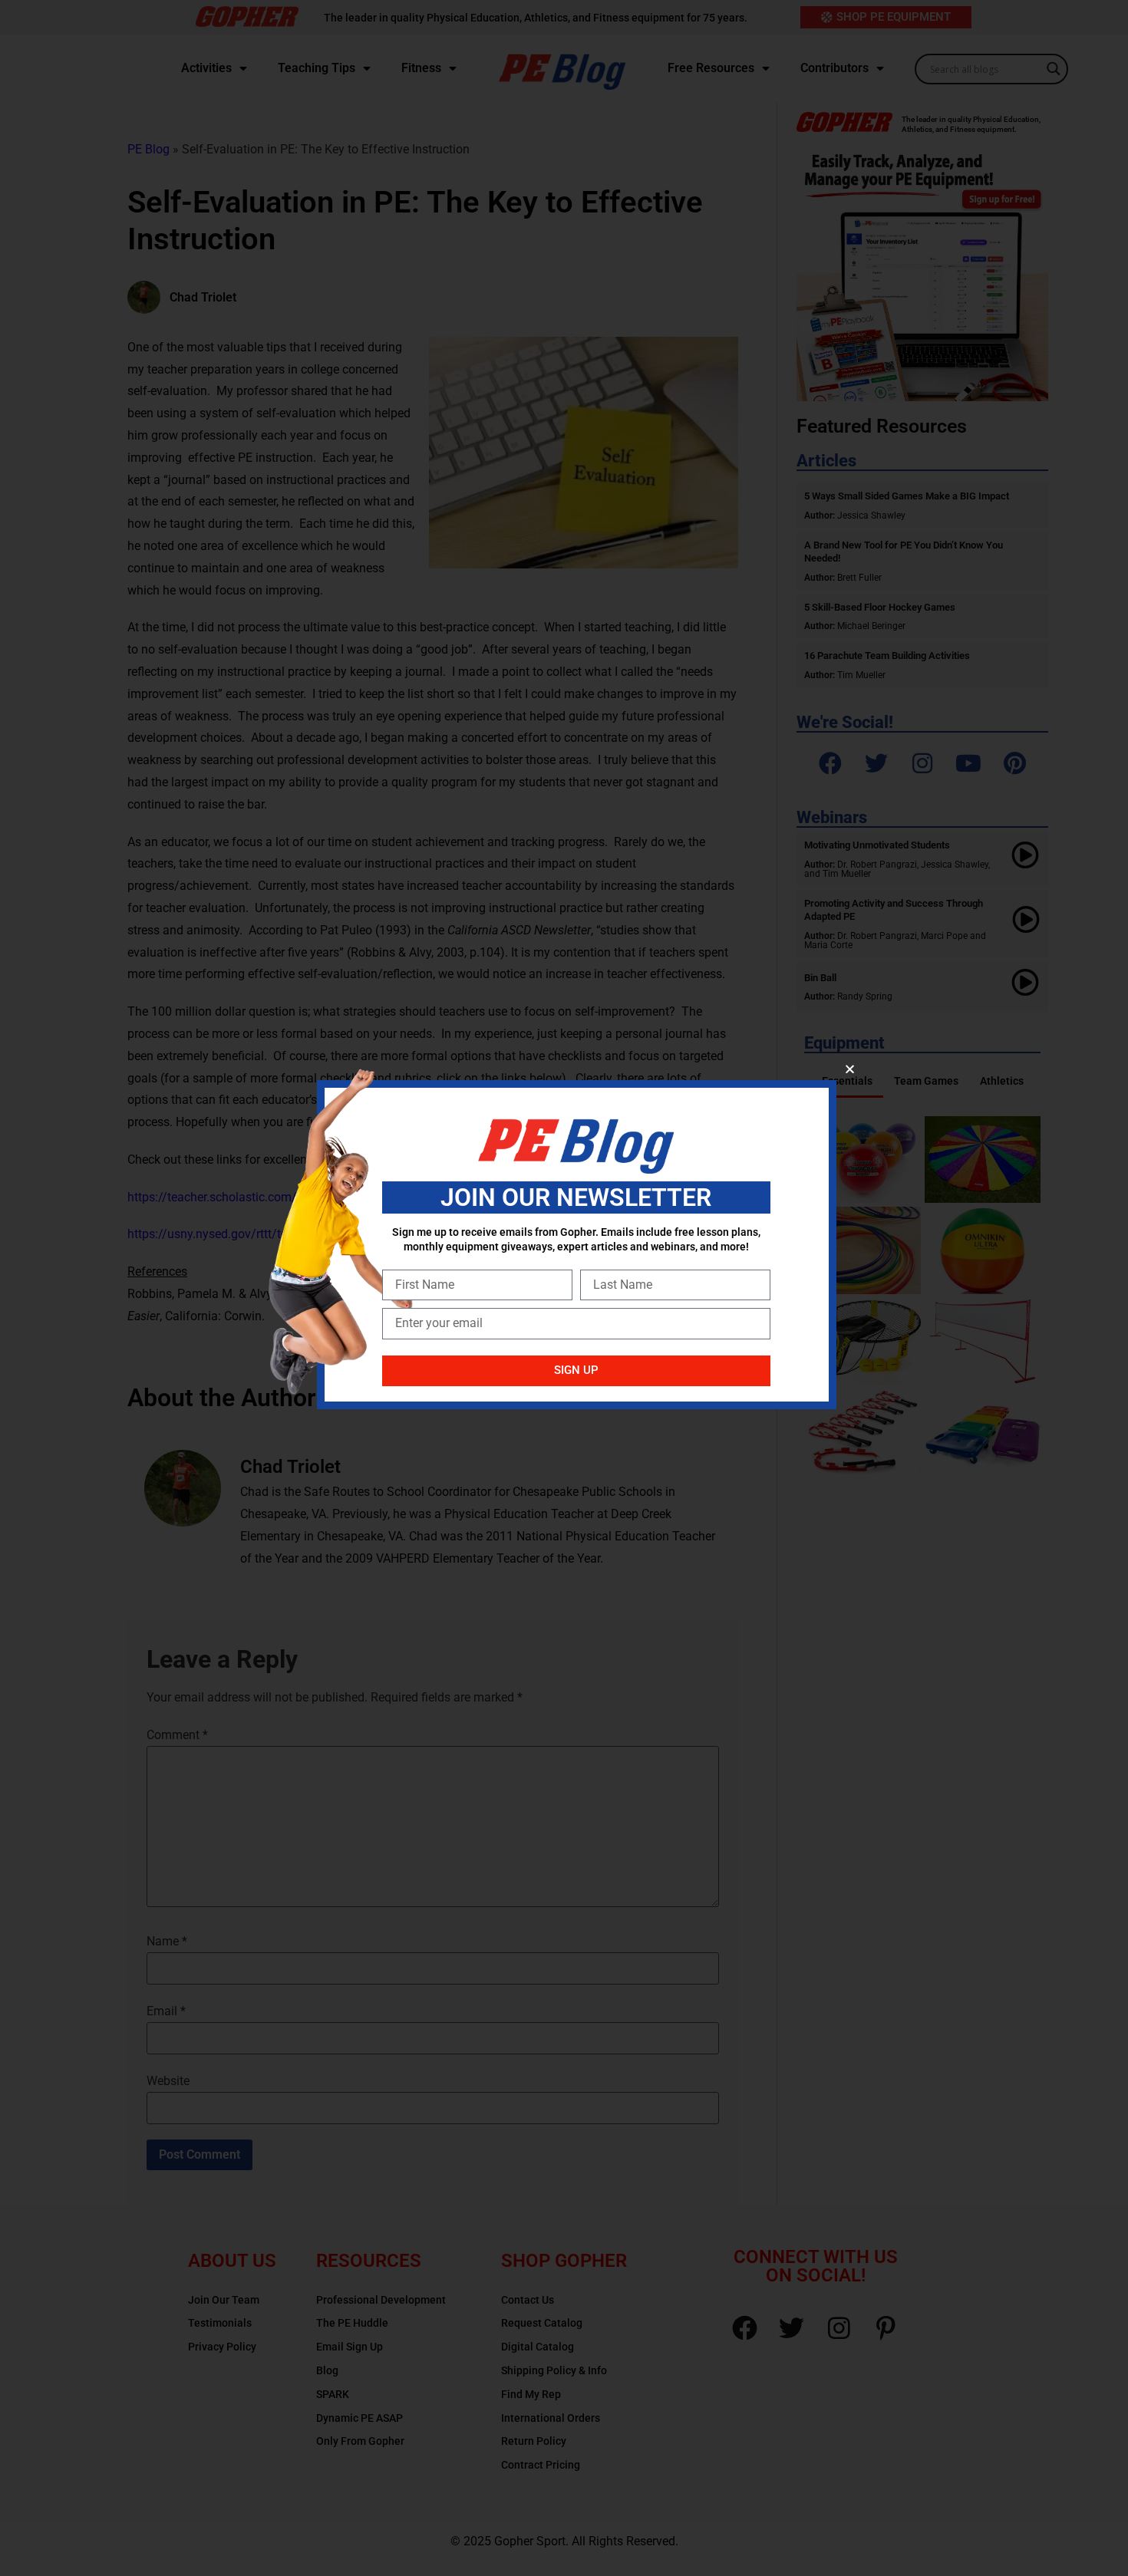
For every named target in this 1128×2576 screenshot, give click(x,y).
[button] (850, 1069)
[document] (564, 1288)
